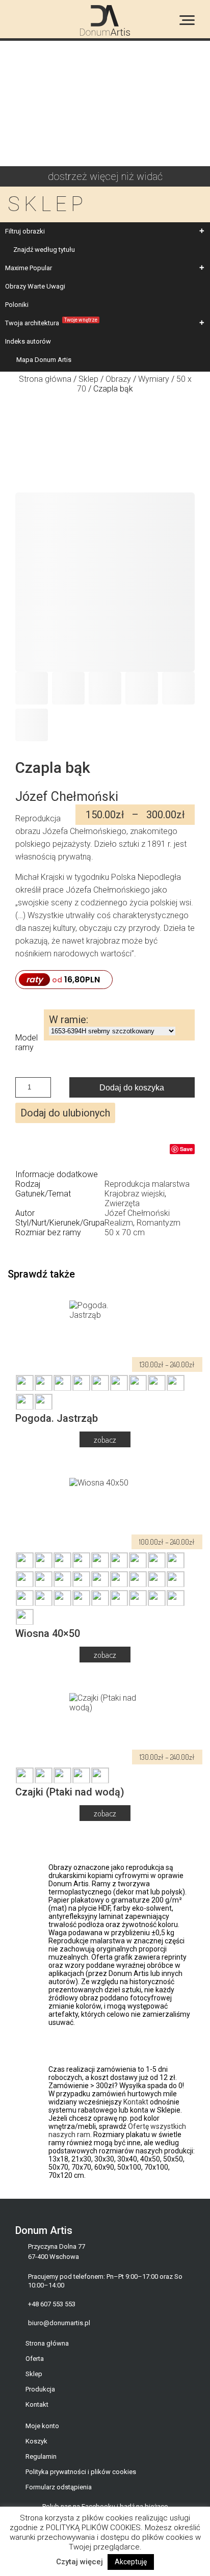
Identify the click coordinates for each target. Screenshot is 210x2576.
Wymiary (154, 379)
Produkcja (40, 2389)
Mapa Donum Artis (44, 360)
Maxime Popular (29, 268)
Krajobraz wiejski (135, 1194)
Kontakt (136, 2102)
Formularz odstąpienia (59, 2487)
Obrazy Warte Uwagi (35, 286)
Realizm (119, 1223)
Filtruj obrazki (25, 231)
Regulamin (41, 2456)
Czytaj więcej (80, 2562)
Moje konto (42, 2426)
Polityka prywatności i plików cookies (81, 2472)
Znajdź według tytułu (44, 250)
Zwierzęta (122, 1203)
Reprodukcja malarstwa (147, 1184)
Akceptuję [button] (131, 2562)
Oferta (35, 2359)
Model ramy (27, 1043)
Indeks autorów (28, 341)
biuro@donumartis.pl (59, 2323)
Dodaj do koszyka (132, 1088)
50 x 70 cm (125, 1232)
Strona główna (45, 379)
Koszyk (36, 2441)
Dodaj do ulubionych (65, 1113)
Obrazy (118, 379)
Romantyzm (159, 1223)
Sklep (88, 379)
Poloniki (17, 305)
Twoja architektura (51, 322)
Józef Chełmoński (137, 1213)
